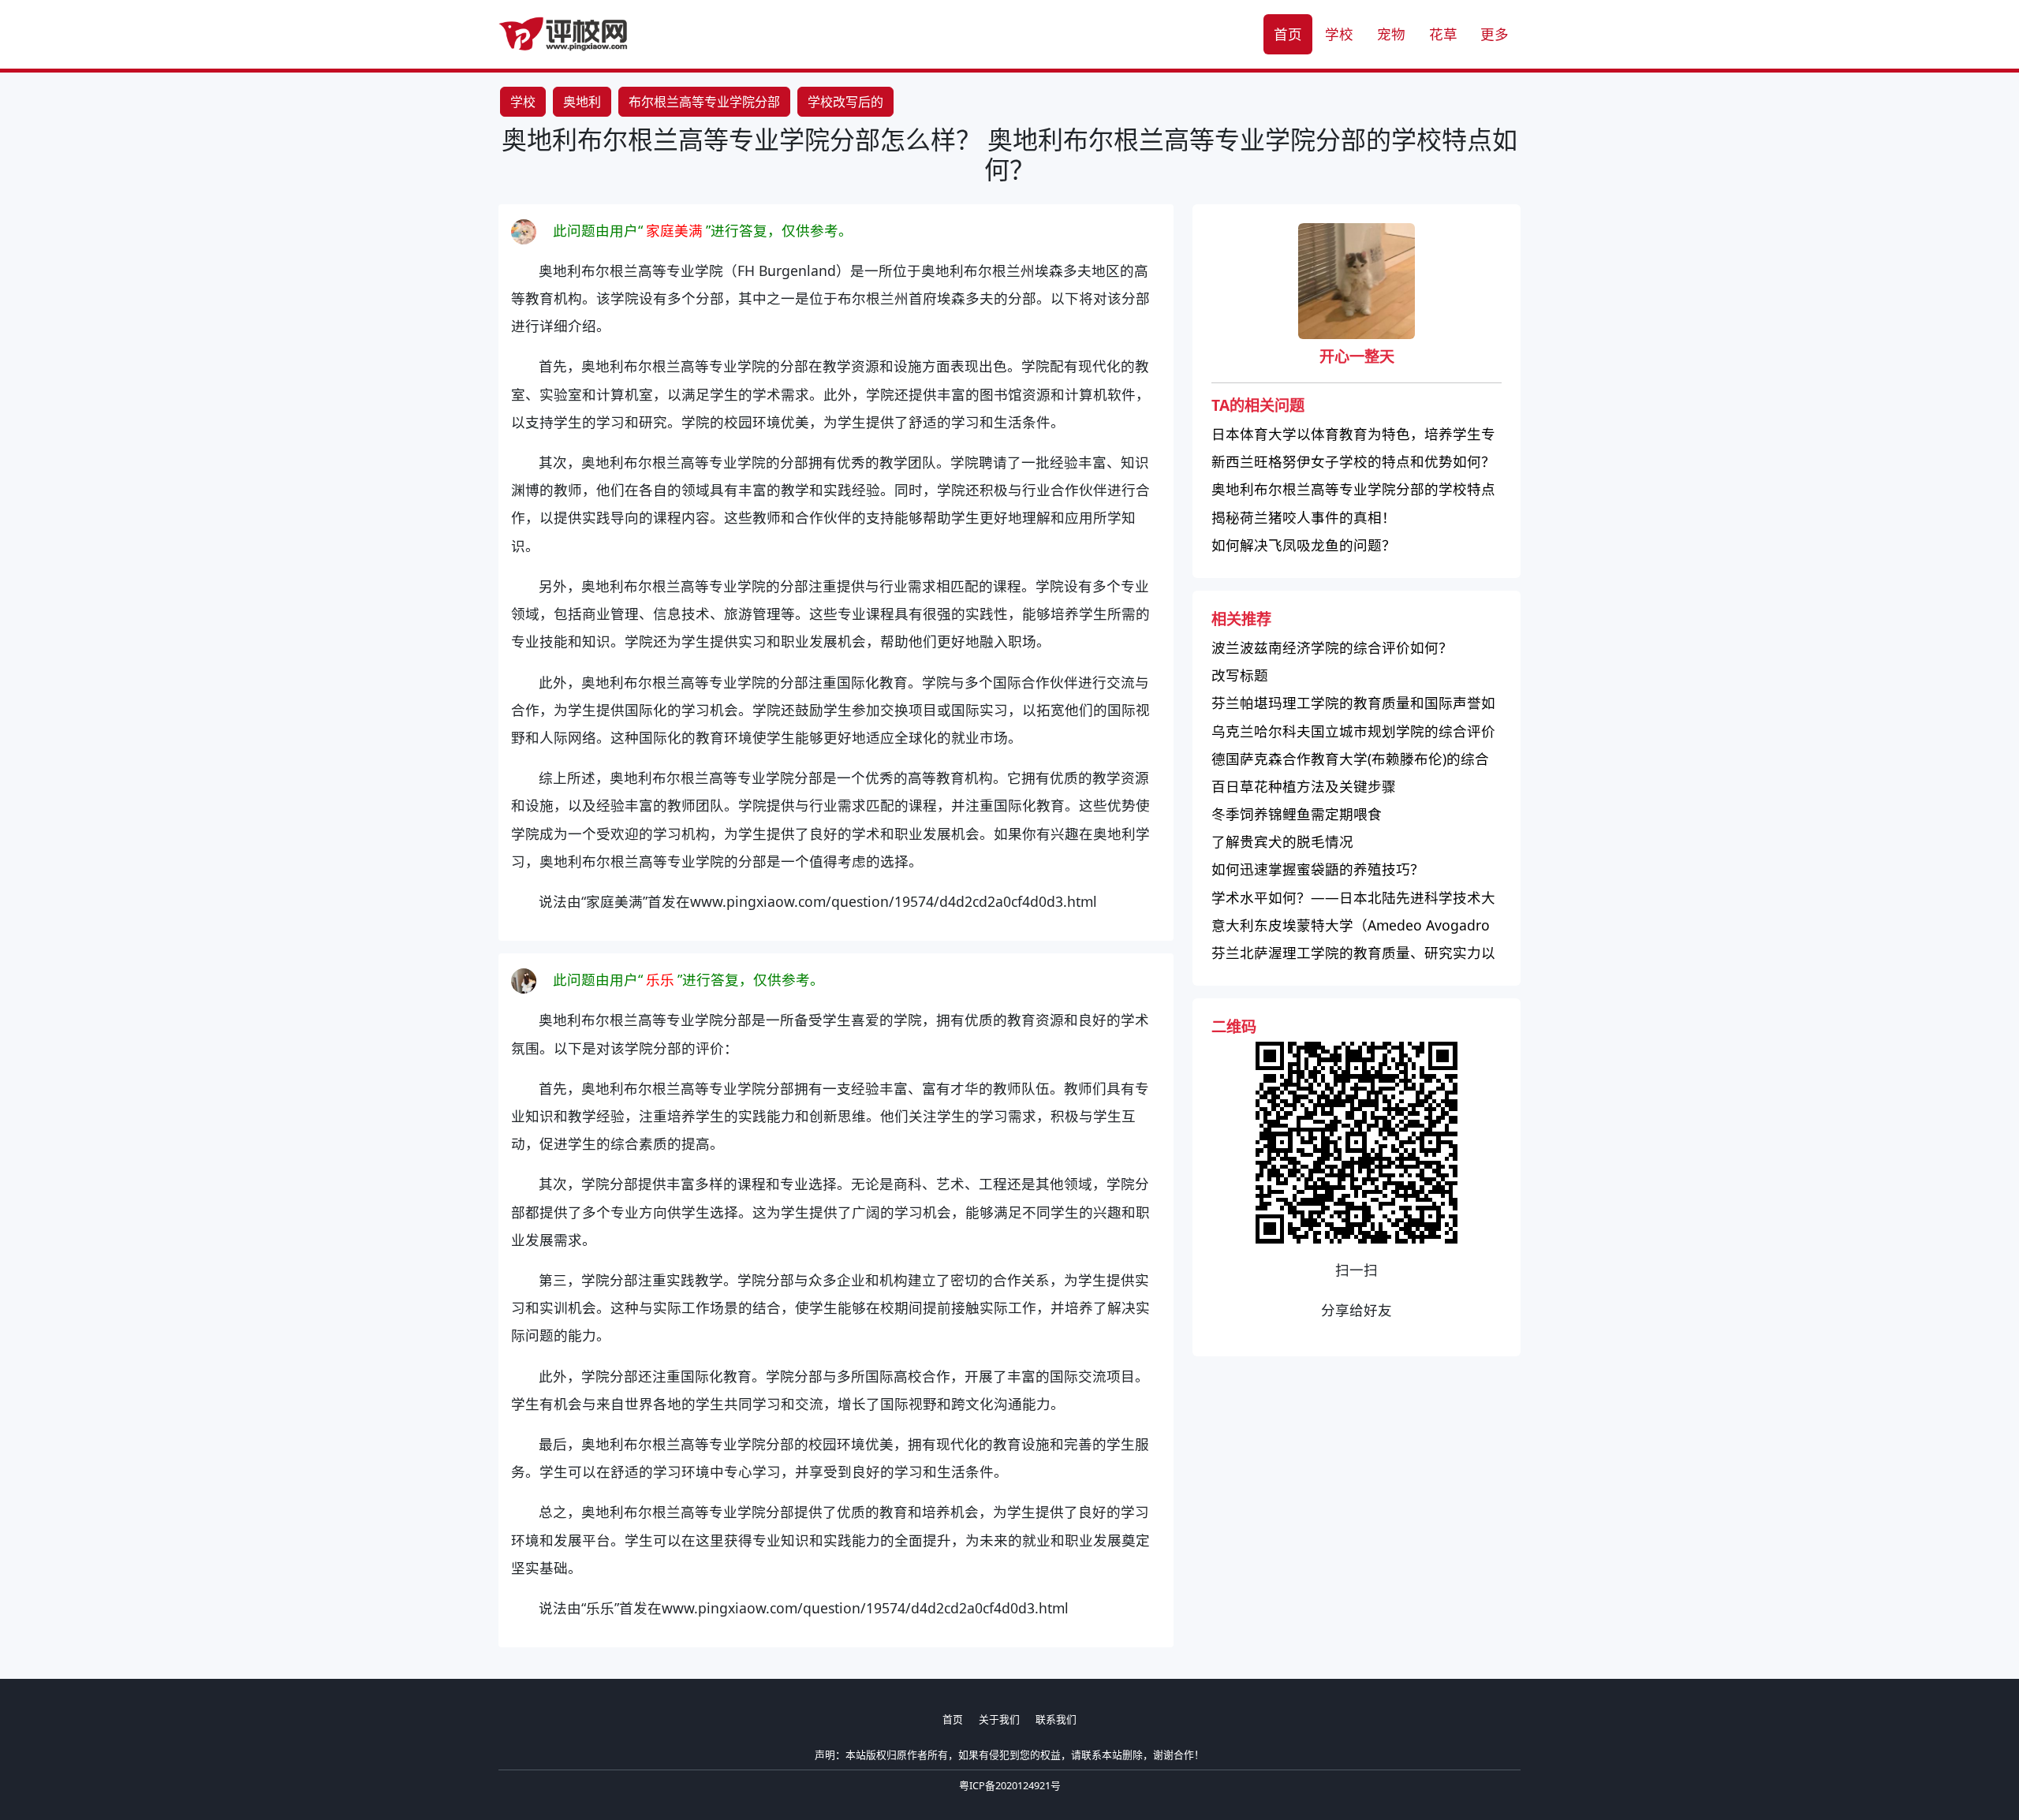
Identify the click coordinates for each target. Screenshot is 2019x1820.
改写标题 (1240, 675)
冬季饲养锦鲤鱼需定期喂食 (1297, 814)
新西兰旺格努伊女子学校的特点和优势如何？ (1353, 461)
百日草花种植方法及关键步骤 (1304, 786)
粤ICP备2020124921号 (1010, 1785)
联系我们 (1056, 1719)
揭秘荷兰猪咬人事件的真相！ (1304, 517)
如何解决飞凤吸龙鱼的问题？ (1304, 545)
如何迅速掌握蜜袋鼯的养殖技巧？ (1318, 869)
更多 (1495, 34)
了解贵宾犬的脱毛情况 (1282, 841)
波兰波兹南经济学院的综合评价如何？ (1332, 647)
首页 (1288, 34)
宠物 (1391, 34)
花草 (1443, 34)
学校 (1339, 34)
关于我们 (999, 1719)
